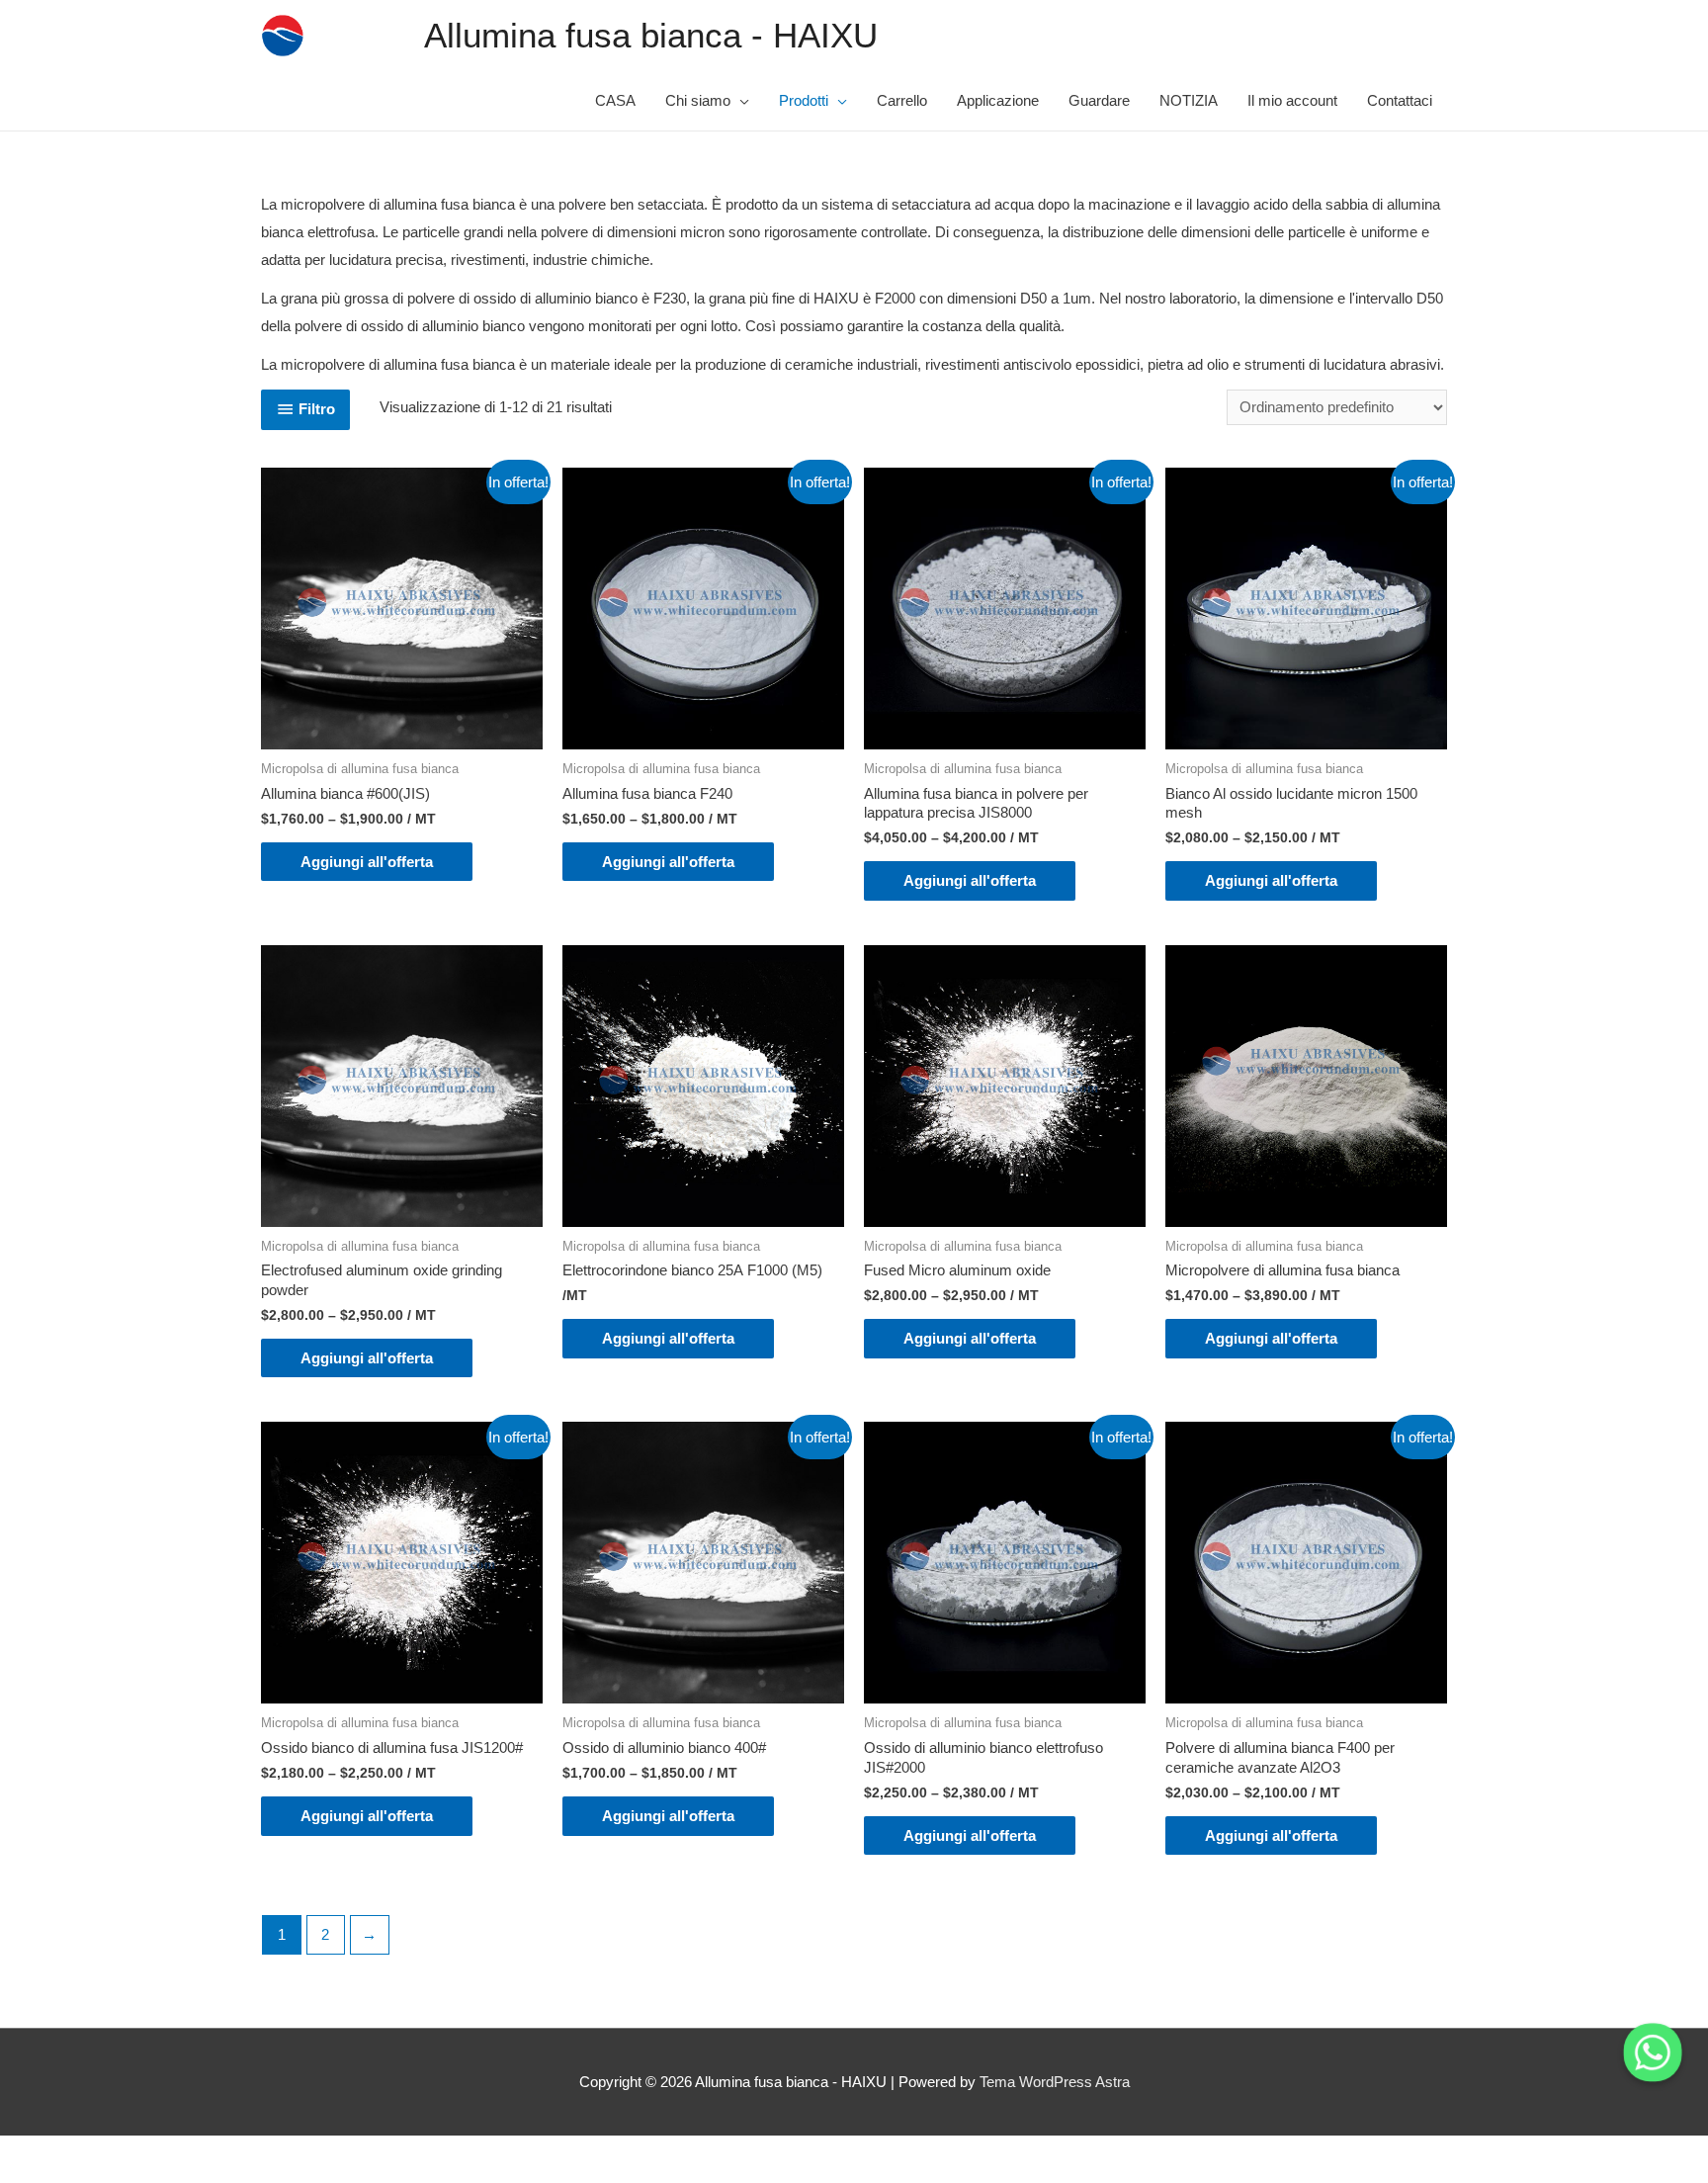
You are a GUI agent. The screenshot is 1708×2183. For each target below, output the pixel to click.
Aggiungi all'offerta (367, 862)
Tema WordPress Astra (1055, 2082)
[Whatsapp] (1653, 2052)
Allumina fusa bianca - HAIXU (651, 35)
